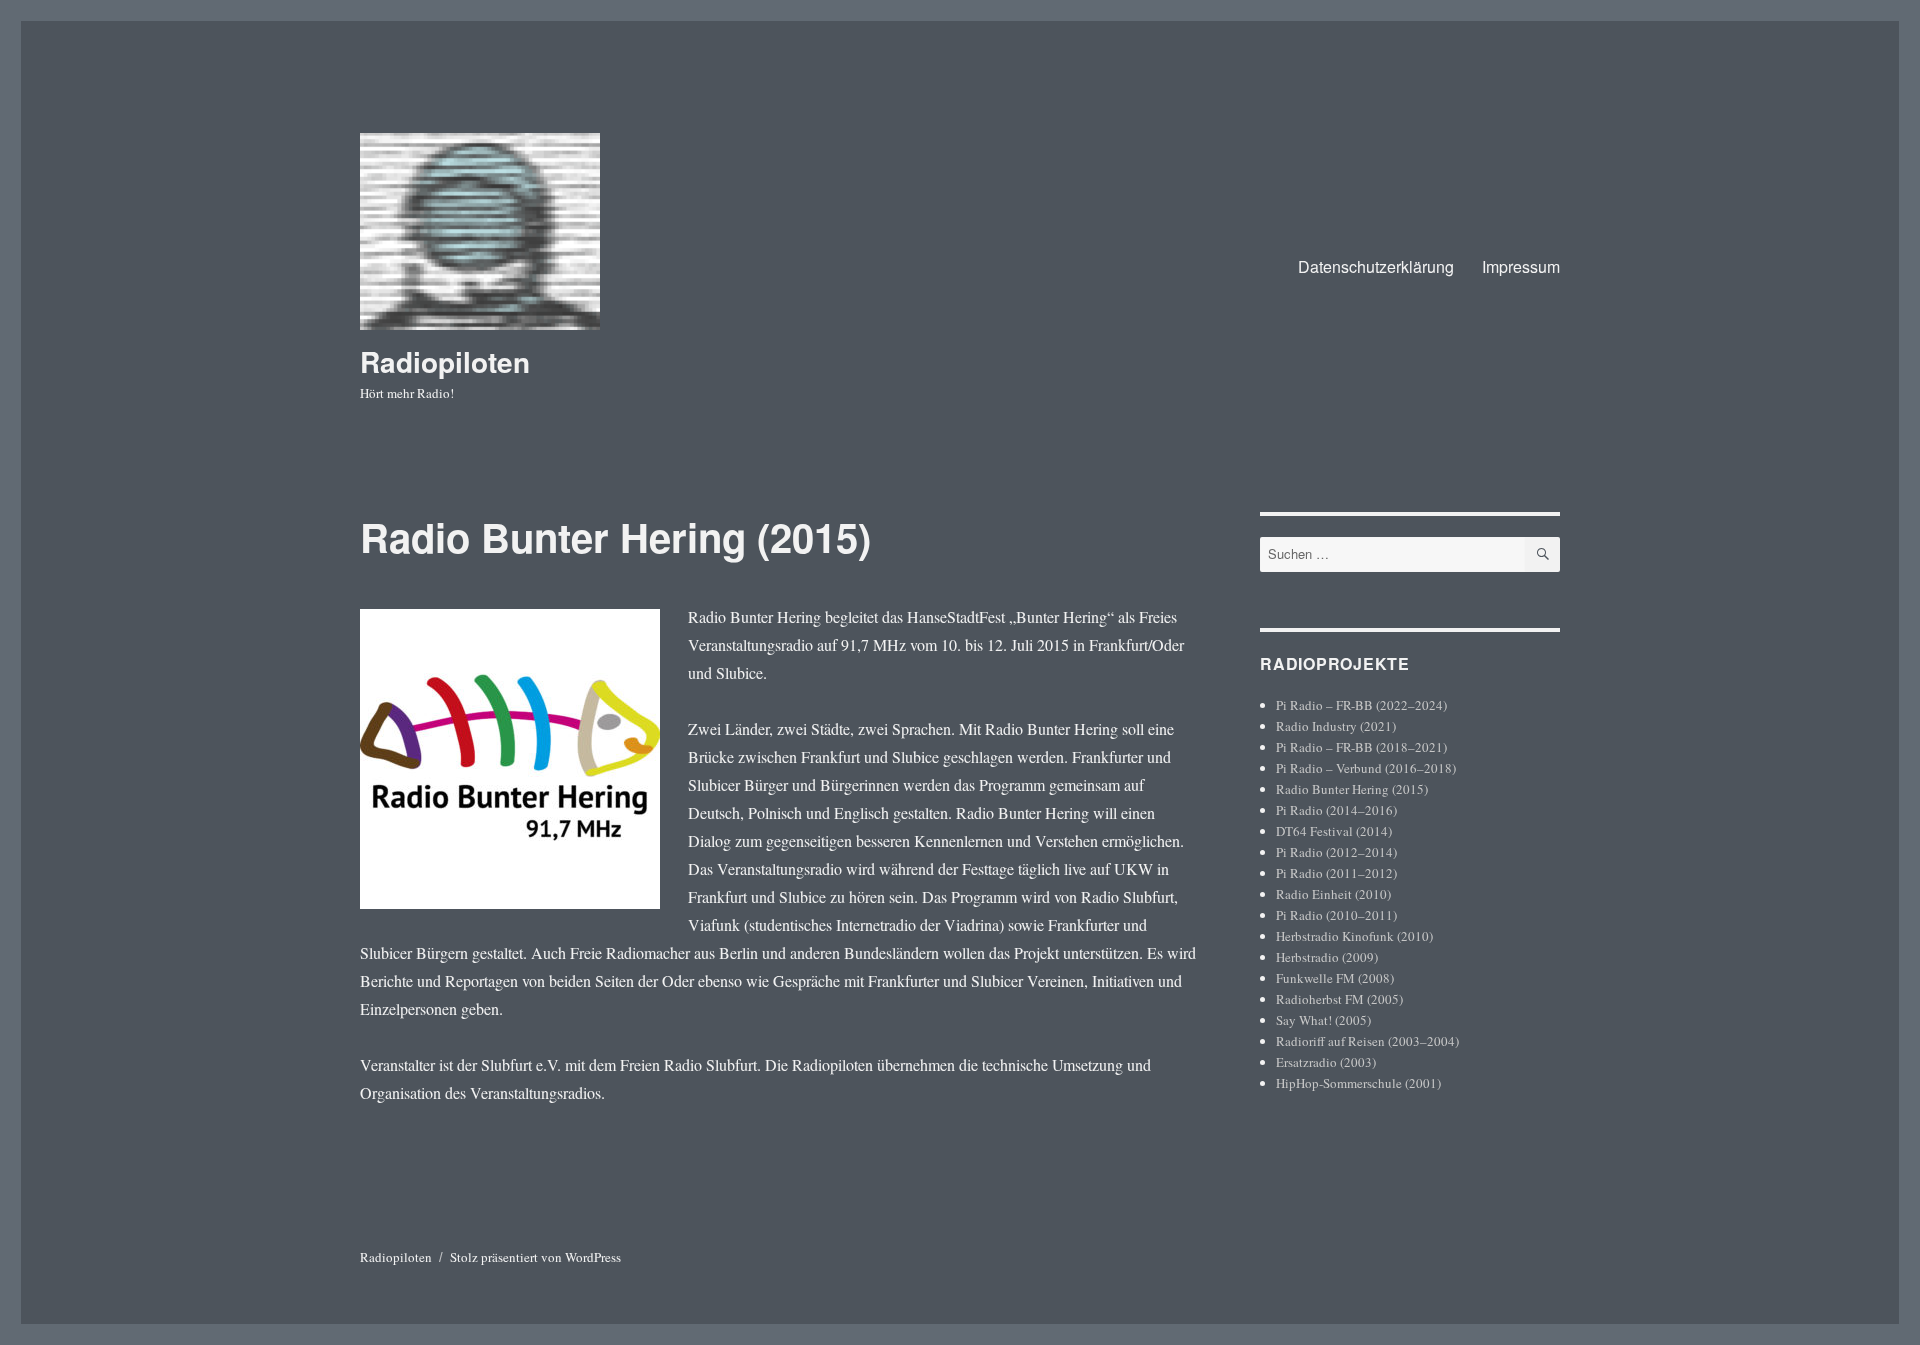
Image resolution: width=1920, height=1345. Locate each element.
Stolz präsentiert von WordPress (535, 1257)
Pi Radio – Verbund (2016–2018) (1366, 768)
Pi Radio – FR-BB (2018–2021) (1361, 747)
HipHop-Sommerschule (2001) (1358, 1083)
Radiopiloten (445, 361)
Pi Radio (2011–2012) (1336, 873)
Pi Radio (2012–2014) (1336, 852)
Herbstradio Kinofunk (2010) (1354, 936)
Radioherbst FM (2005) (1339, 999)
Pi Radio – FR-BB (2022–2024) (1361, 705)
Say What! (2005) (1323, 1020)
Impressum (1521, 266)
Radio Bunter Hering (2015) (1352, 789)
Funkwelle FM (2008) (1335, 978)
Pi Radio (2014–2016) (1336, 810)
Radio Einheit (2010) (1333, 894)
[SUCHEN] (1542, 554)
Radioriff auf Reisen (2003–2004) (1367, 1041)
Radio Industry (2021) (1336, 726)
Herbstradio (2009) (1327, 957)
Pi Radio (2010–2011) (1336, 915)
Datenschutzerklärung (1376, 266)
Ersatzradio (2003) (1326, 1062)
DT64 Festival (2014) (1334, 831)
